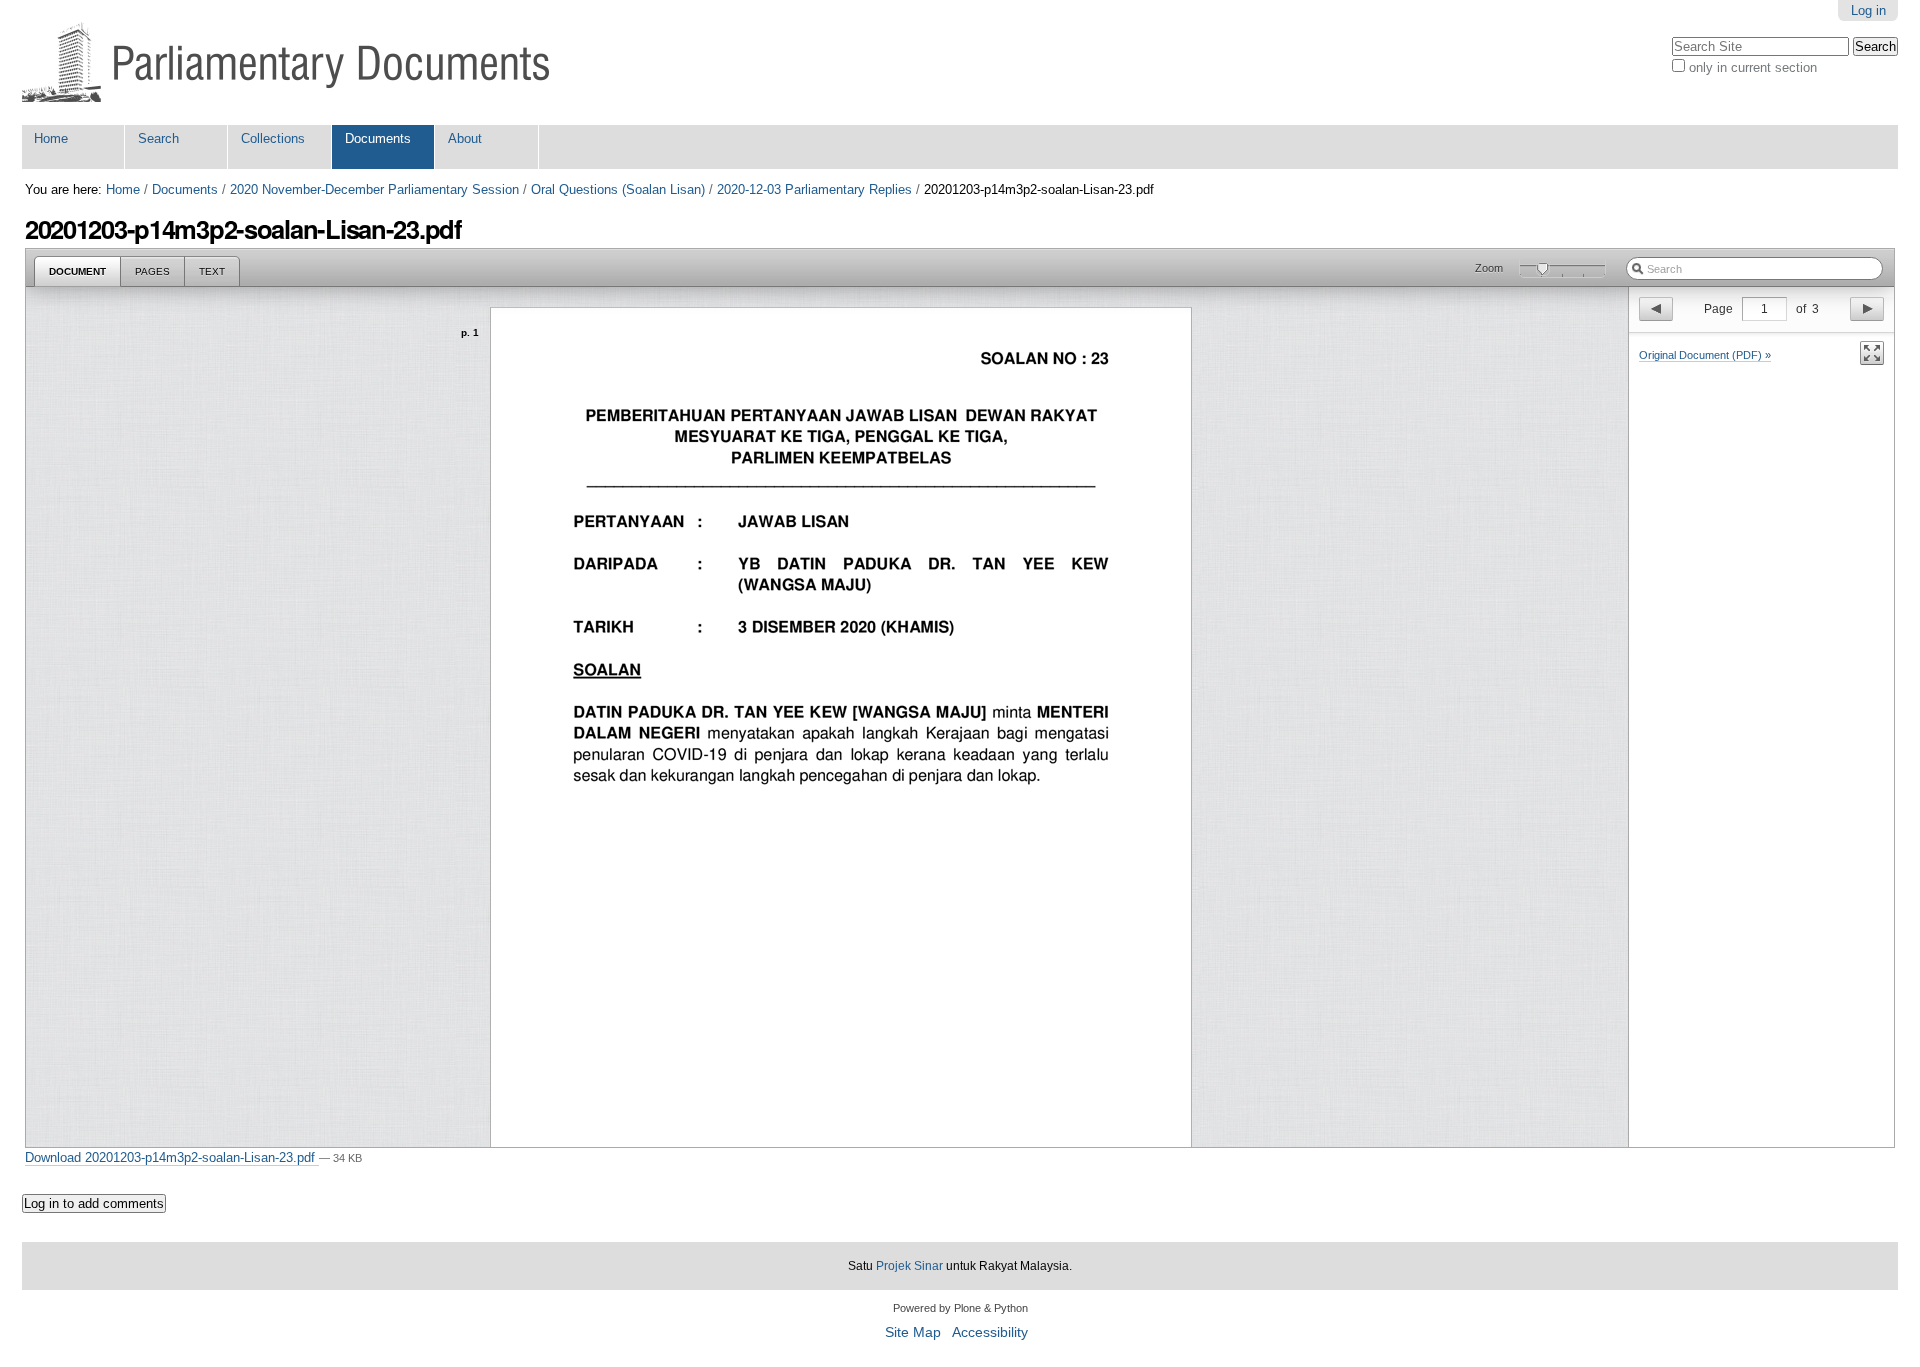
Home (51, 138)
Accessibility (990, 1332)
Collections (273, 138)
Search (158, 138)
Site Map (913, 1332)
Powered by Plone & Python (960, 1308)
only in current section (1753, 67)
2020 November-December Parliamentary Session (374, 189)
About (465, 138)
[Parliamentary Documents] (285, 62)
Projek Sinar (909, 1266)
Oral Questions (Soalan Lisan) (618, 189)
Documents (378, 138)
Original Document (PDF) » (1705, 355)
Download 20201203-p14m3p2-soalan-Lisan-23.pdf (172, 1157)
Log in (1868, 10)
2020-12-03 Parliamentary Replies (814, 189)
